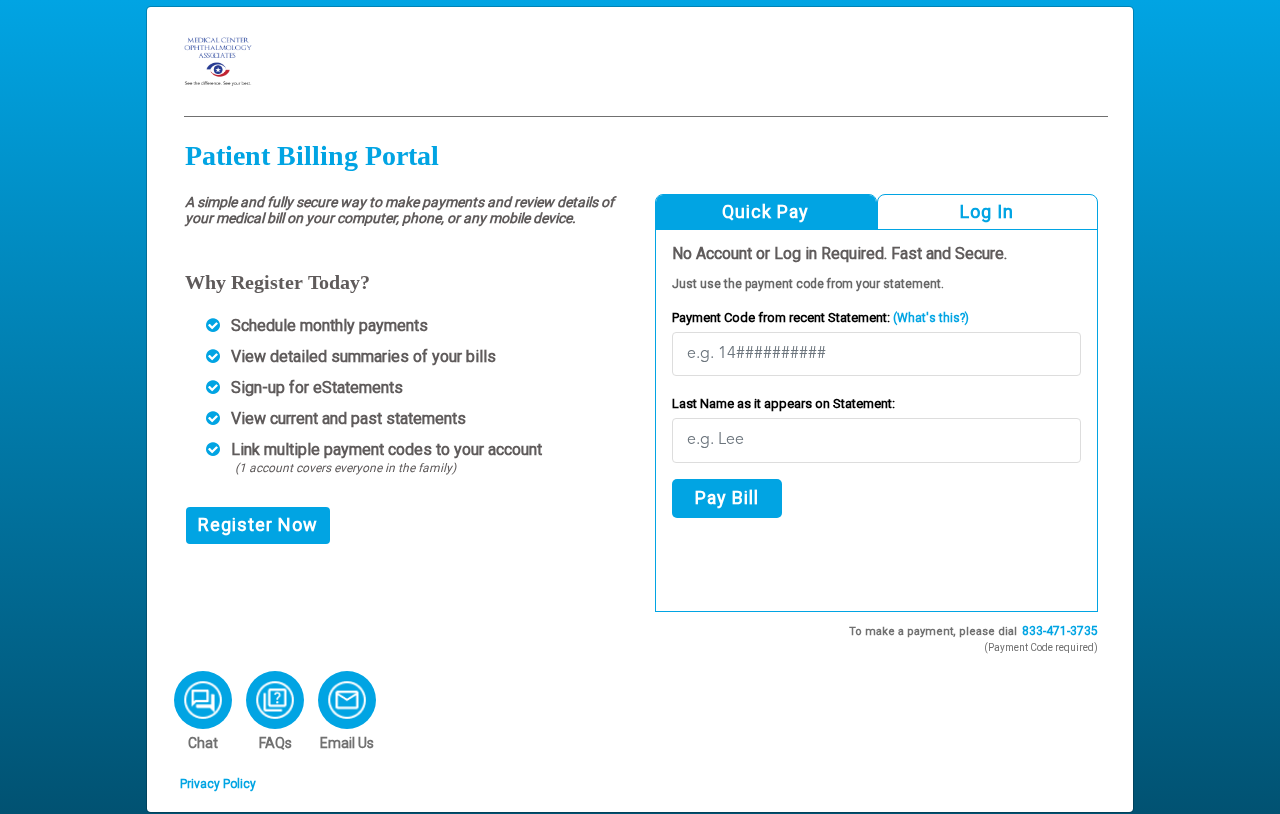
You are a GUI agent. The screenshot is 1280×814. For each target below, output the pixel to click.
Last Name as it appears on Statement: (783, 403)
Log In (987, 211)
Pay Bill (727, 497)
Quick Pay (765, 211)
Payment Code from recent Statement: (820, 317)
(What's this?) (929, 318)
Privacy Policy (218, 784)
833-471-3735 (1060, 631)
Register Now (258, 524)
